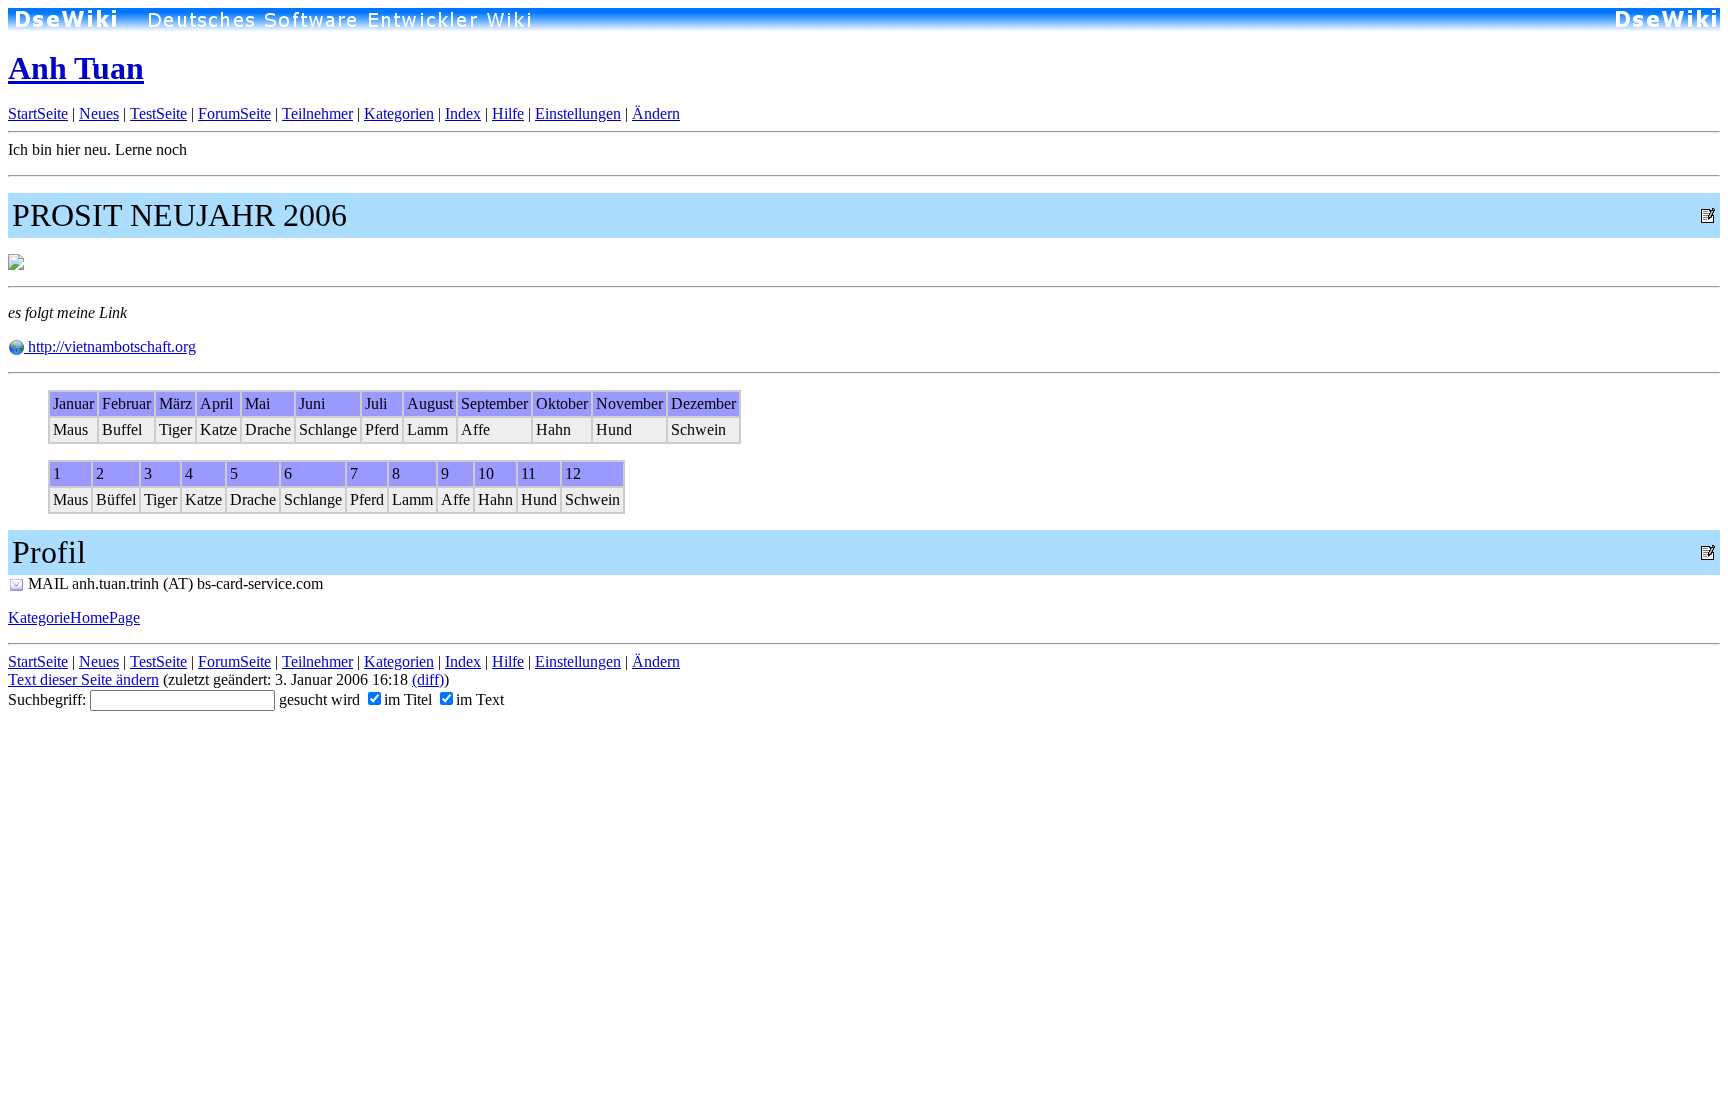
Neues (99, 113)
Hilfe (508, 113)
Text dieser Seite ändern (83, 679)
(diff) (428, 679)
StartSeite (38, 113)
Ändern (656, 113)
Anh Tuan (76, 68)
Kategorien (399, 113)
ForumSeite (234, 113)
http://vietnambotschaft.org (110, 346)
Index (463, 113)
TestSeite (158, 113)
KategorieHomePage (74, 617)
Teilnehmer (317, 113)
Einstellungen (578, 113)
